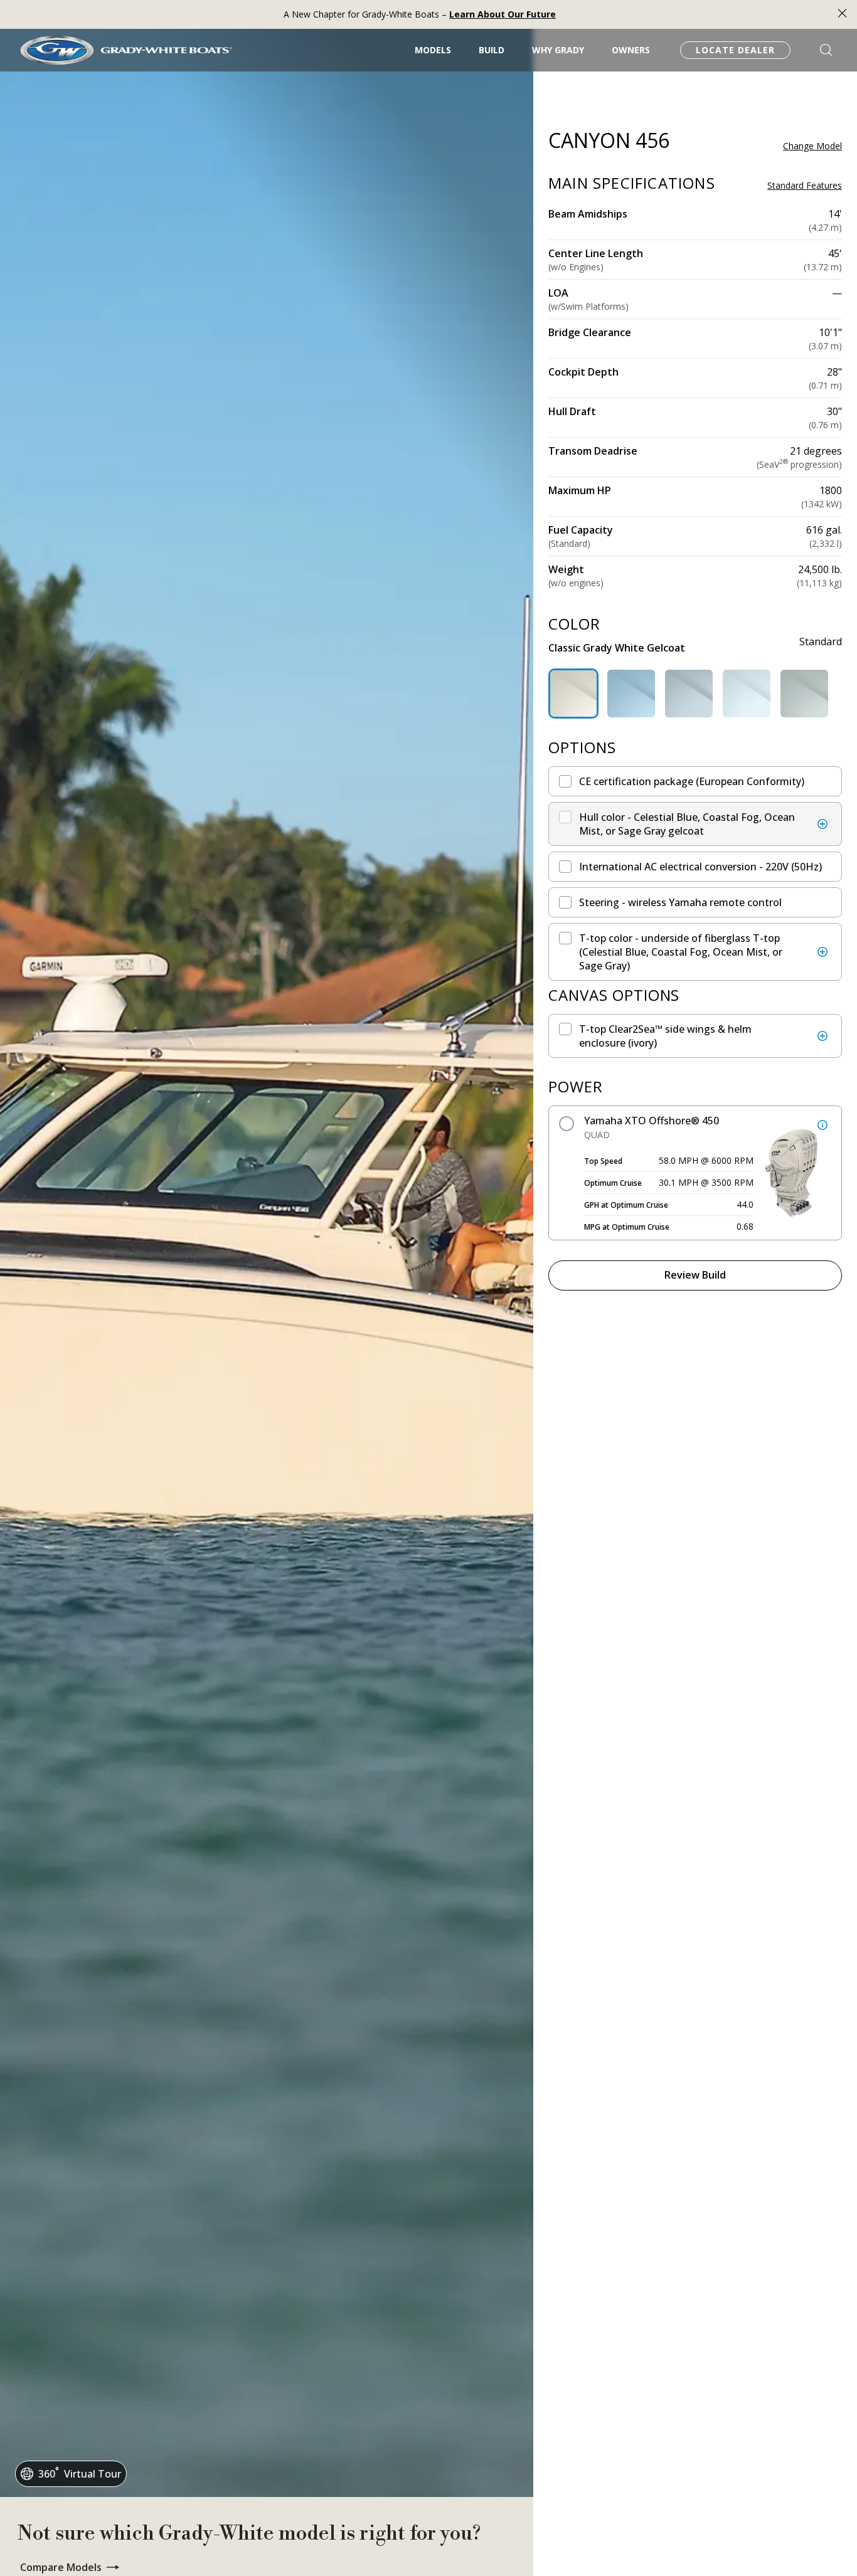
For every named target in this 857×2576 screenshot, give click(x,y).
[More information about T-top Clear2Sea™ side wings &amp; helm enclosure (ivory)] (822, 1036)
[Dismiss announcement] (842, 15)
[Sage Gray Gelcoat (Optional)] (804, 694)
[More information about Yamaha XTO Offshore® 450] (822, 1125)
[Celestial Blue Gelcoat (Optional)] (631, 694)
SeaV (774, 464)
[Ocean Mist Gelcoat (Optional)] (747, 694)
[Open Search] (826, 50)
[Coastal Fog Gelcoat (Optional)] (689, 694)
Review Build (695, 1275)
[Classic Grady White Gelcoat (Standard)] (573, 694)
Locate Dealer (735, 50)
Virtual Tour (80, 2473)
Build (492, 50)
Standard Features (805, 186)
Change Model (812, 146)
